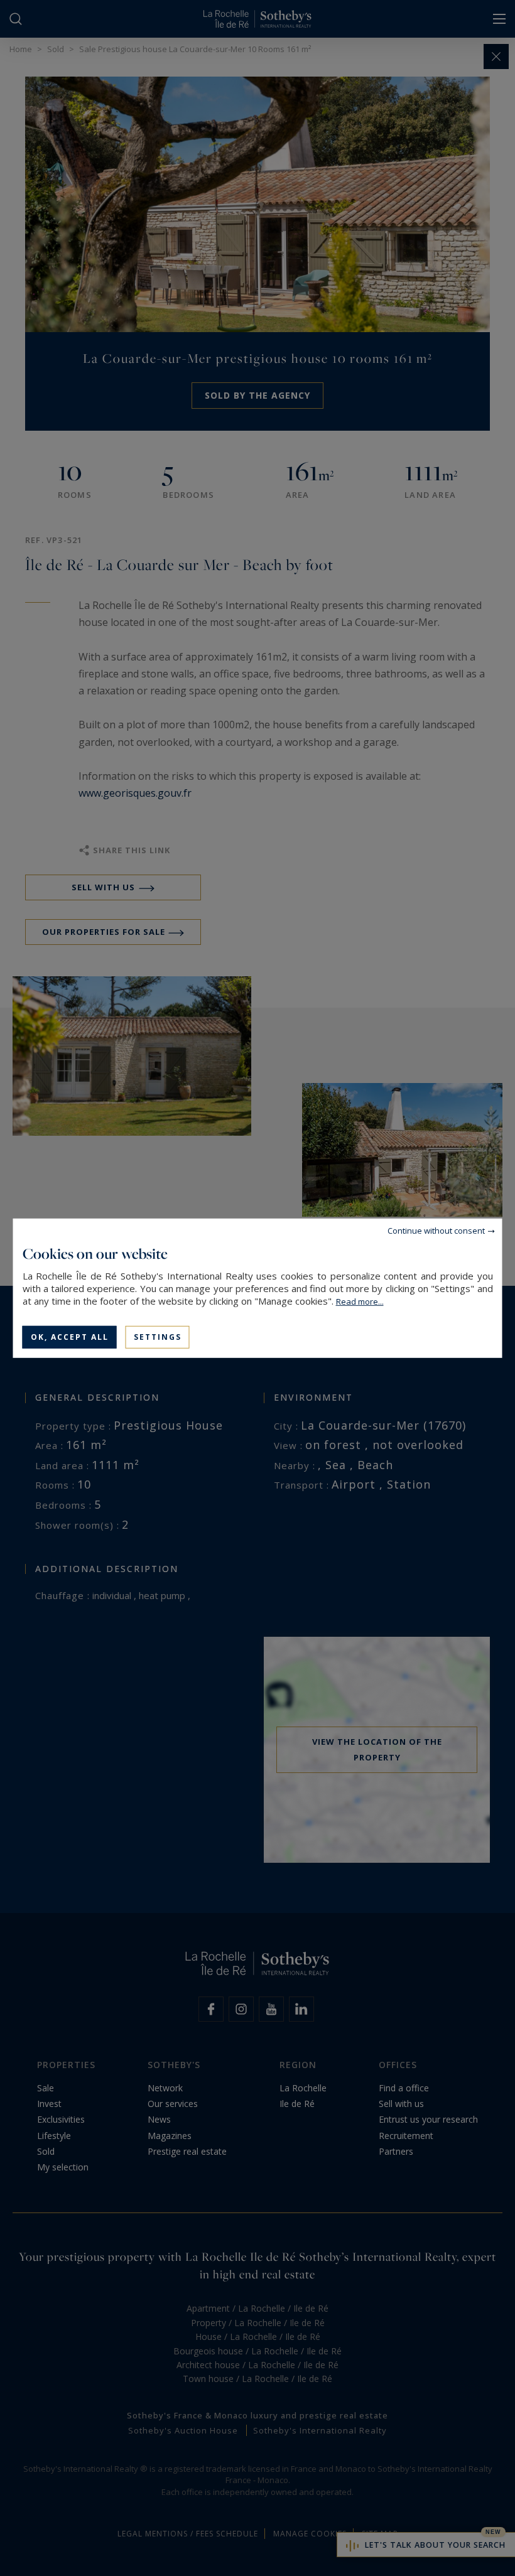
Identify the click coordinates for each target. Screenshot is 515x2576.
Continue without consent (436, 1230)
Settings (158, 1336)
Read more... (360, 1301)
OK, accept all (70, 1336)
